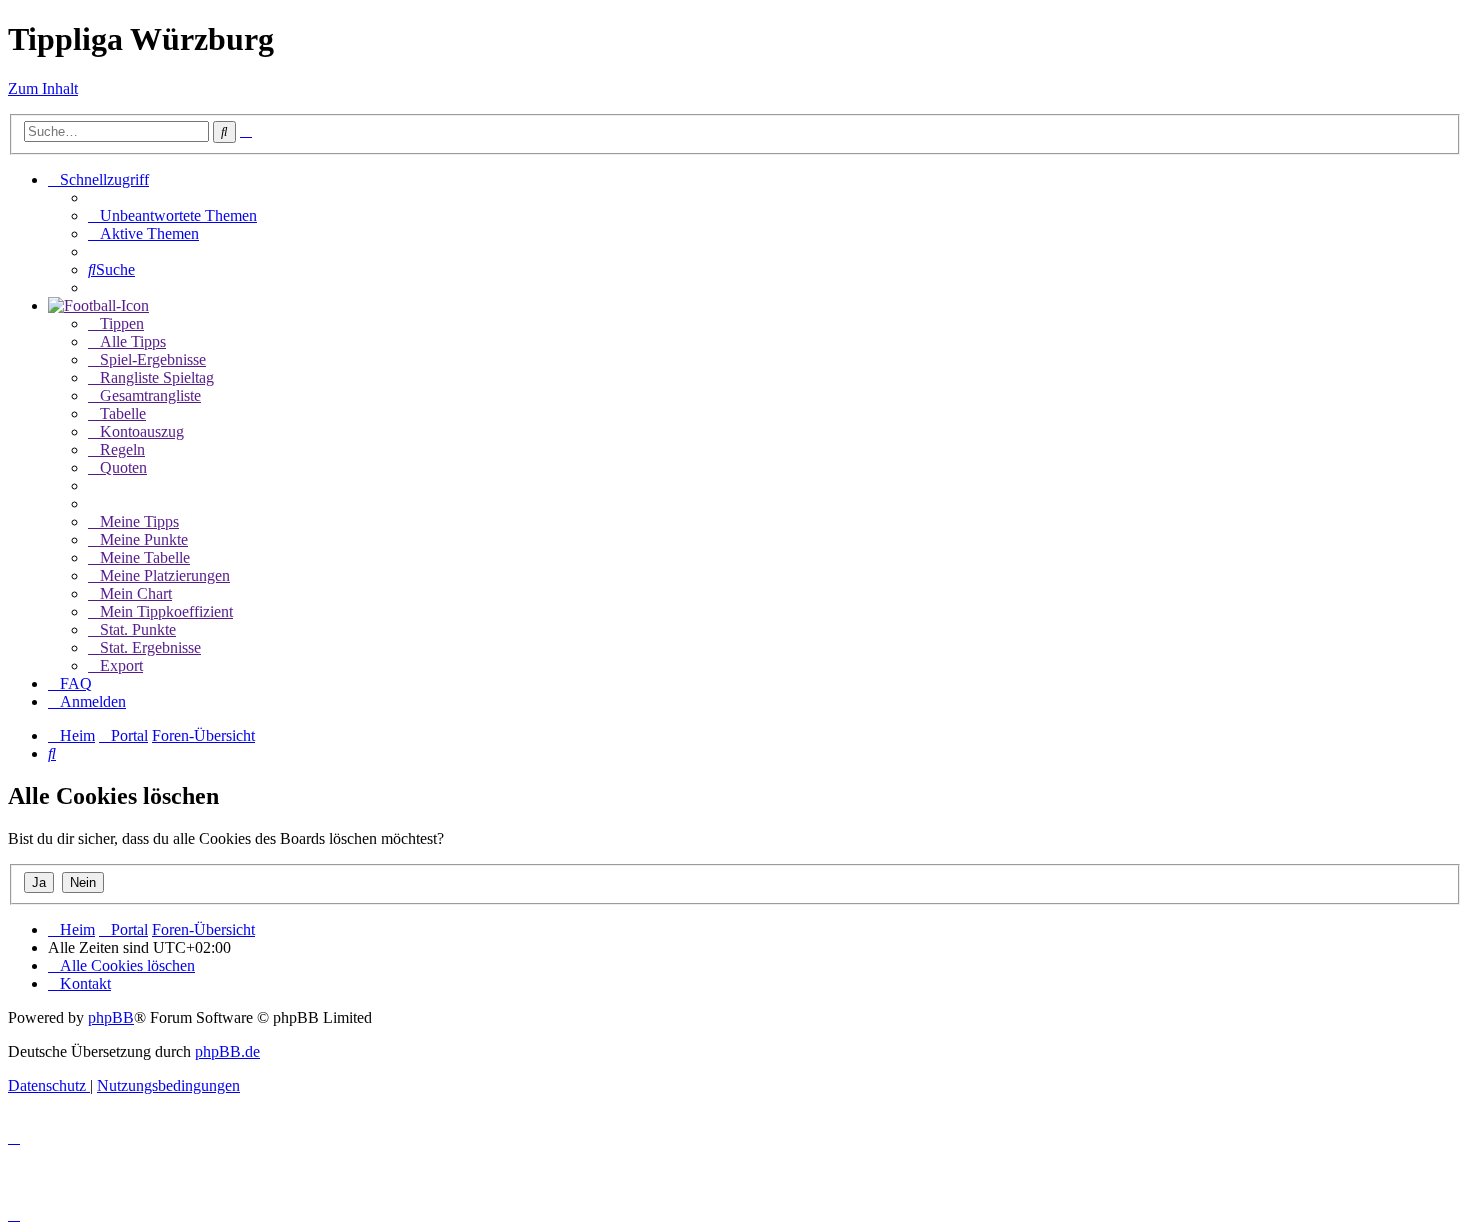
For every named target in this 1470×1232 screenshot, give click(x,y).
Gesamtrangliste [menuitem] (150, 395)
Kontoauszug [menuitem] (142, 431)
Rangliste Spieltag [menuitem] (157, 377)
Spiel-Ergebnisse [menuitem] (153, 359)
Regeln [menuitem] (122, 449)
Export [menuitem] (121, 665)
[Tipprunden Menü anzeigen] (98, 305)
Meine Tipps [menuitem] (139, 521)
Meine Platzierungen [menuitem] (165, 575)
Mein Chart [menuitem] (136, 593)
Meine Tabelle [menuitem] (145, 557)
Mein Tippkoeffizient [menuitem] (166, 611)
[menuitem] (172, 215)
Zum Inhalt (43, 88)
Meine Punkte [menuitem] (144, 539)
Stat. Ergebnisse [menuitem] (150, 647)
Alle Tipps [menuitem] (133, 341)
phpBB (111, 1017)
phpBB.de (227, 1051)
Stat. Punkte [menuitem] (138, 629)
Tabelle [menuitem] (123, 413)
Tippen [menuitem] (122, 323)
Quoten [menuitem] (123, 467)
